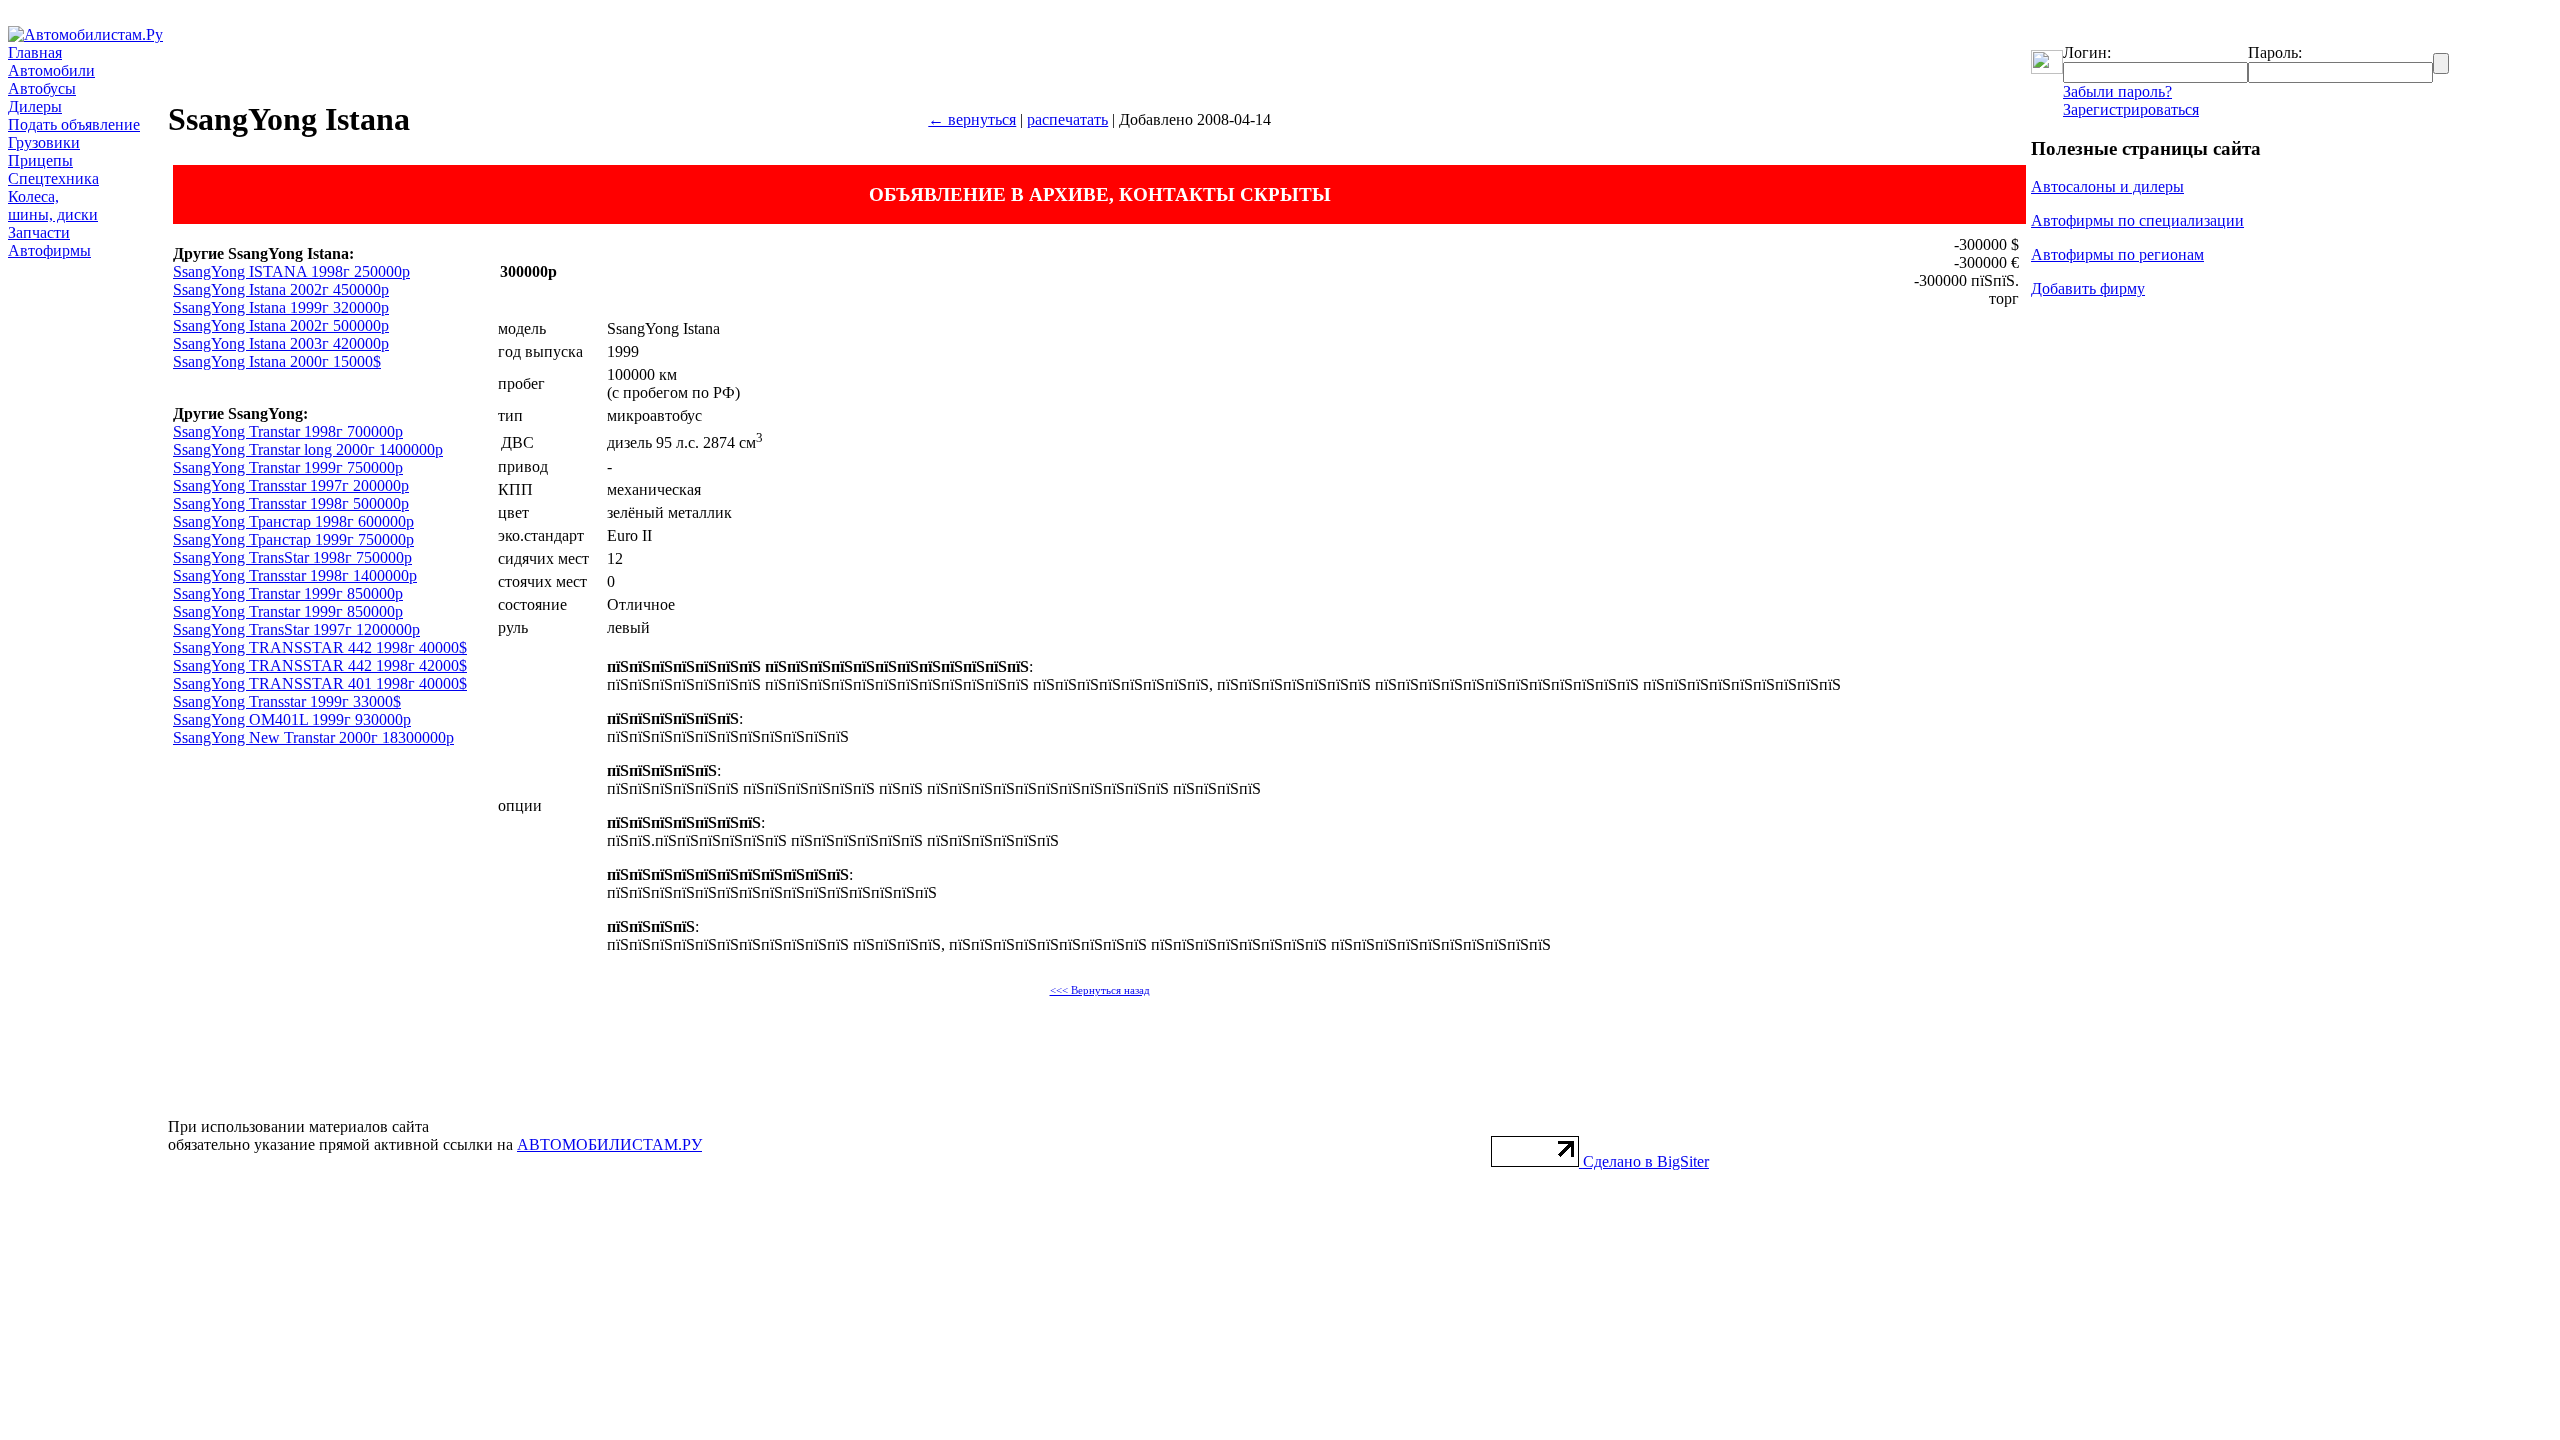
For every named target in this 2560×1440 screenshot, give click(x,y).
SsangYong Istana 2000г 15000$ (277, 361)
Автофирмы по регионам (2117, 254)
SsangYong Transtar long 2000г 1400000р (308, 449)
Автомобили (51, 70)
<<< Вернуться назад (1100, 990)
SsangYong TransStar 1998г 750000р (292, 557)
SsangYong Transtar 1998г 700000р (288, 431)
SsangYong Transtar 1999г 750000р (288, 467)
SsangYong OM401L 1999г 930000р (292, 719)
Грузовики (44, 142)
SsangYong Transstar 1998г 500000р (291, 503)
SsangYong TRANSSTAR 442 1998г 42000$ (320, 665)
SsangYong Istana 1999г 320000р (281, 307)
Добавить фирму (2088, 288)
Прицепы (40, 160)
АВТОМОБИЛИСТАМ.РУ (609, 1144)
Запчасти (39, 232)
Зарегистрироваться (2131, 109)
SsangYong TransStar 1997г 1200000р (296, 629)
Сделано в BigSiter (1646, 1161)
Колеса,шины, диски (53, 205)
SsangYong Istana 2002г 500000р (281, 325)
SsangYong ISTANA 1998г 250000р (291, 271)
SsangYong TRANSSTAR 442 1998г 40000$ (320, 647)
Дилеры (35, 106)
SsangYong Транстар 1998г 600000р (293, 521)
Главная (35, 52)
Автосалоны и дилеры (2107, 186)
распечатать (1067, 119)
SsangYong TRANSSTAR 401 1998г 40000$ (320, 683)
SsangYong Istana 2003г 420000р (281, 343)
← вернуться (972, 119)
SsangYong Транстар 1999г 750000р (293, 539)
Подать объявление (74, 124)
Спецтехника (53, 178)
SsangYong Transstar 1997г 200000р (291, 485)
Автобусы (42, 88)
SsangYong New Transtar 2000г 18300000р (313, 737)
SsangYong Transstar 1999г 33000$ (287, 701)
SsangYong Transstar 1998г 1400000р (295, 575)
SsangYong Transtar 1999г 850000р (288, 593)
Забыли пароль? (2117, 91)
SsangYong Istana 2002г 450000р (281, 289)
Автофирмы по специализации (2137, 220)
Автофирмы (49, 250)
